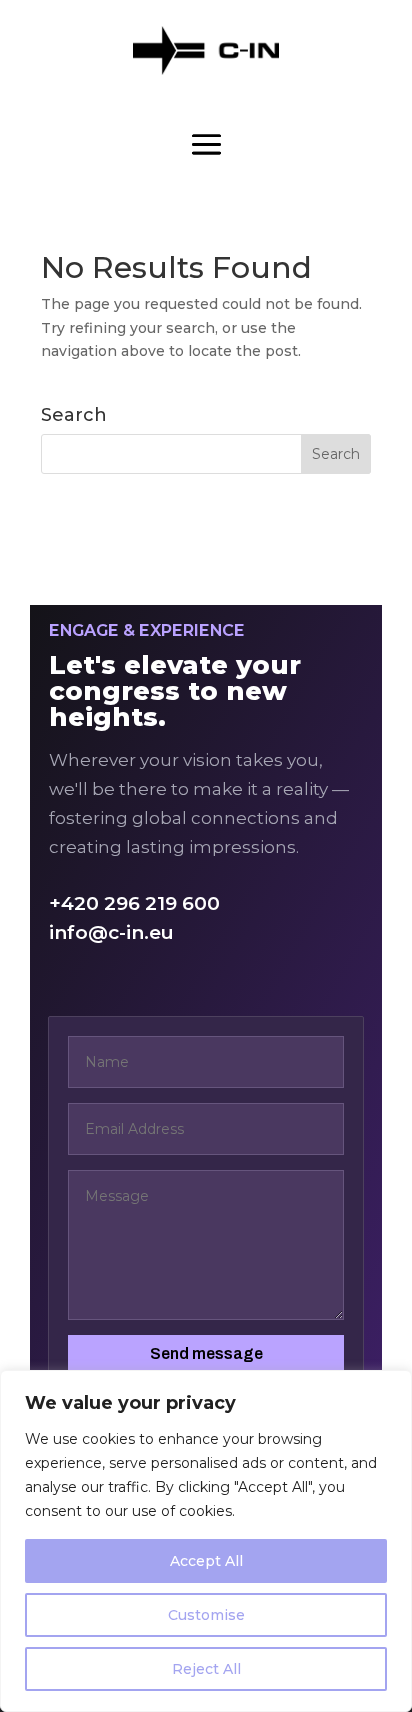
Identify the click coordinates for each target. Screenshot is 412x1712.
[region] (206, 1541)
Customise (206, 1615)
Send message (206, 1353)
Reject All (206, 1669)
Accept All (206, 1561)
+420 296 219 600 (134, 903)
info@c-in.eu (111, 932)
